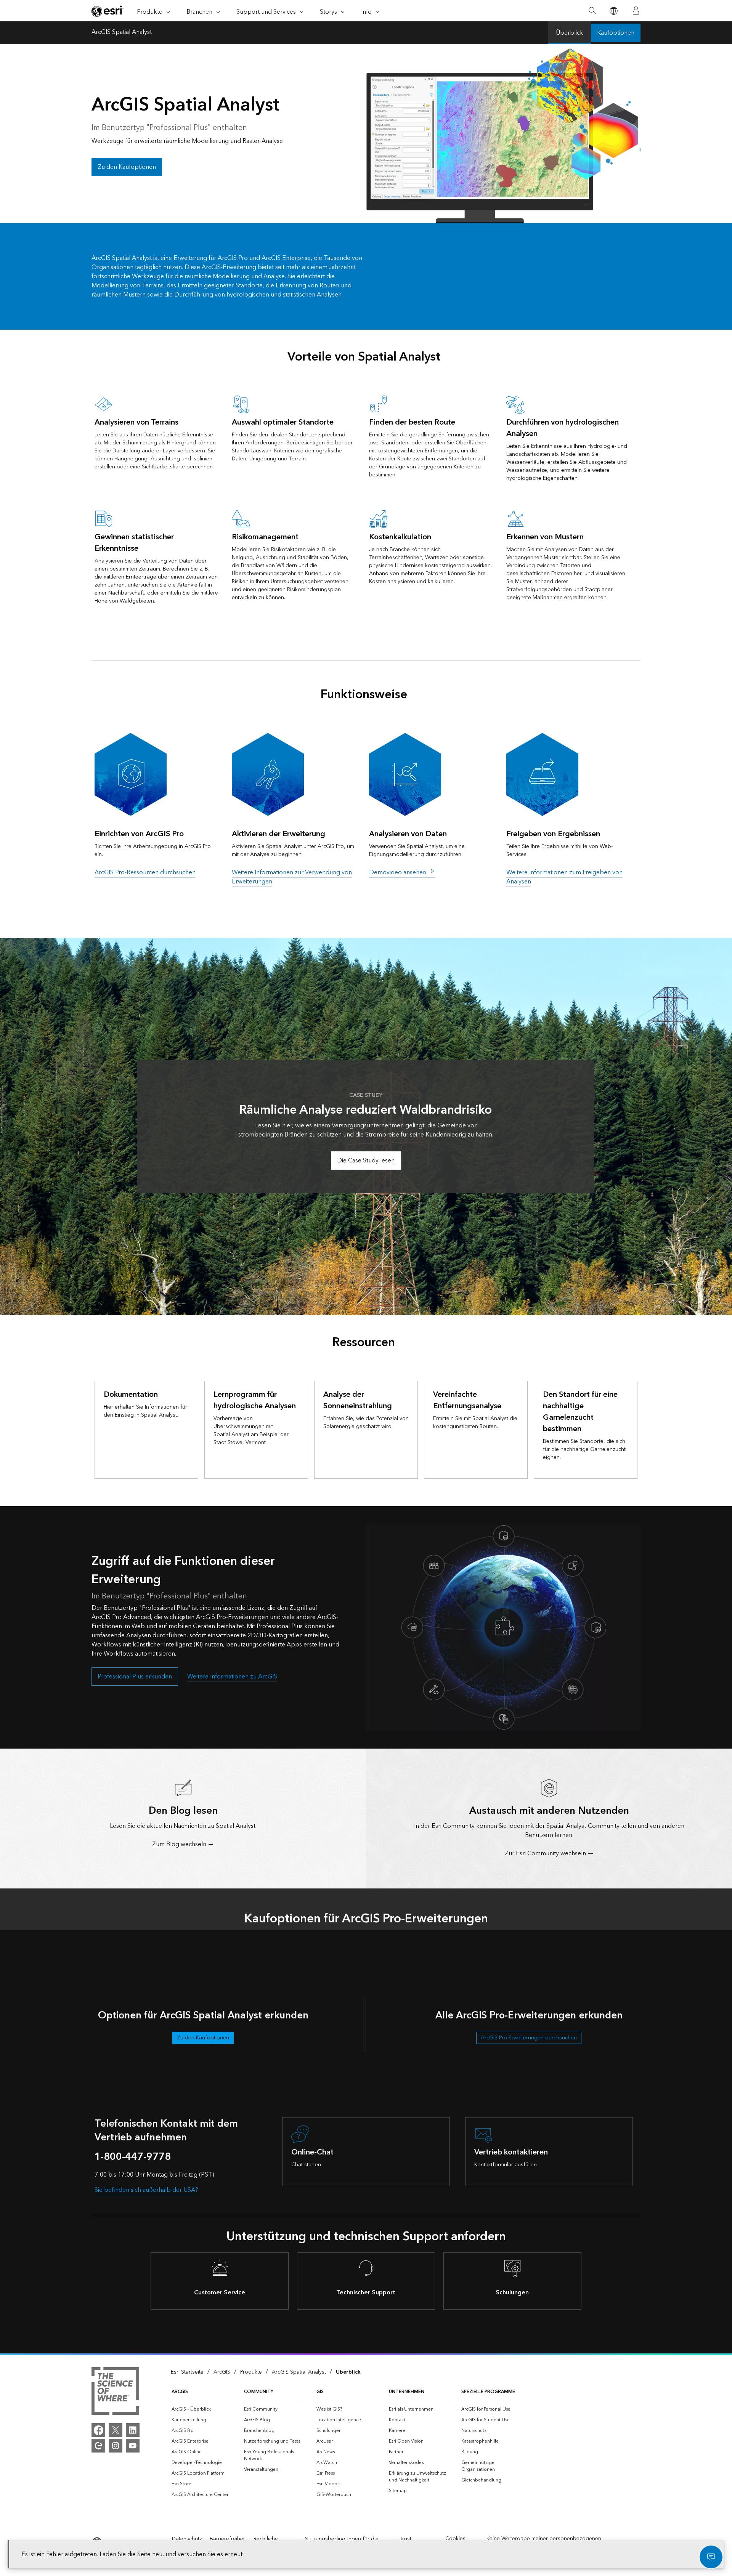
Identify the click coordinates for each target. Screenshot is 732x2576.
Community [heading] (259, 2392)
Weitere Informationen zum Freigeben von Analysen (564, 877)
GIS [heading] (320, 2392)
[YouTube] (133, 2446)
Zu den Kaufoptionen (127, 167)
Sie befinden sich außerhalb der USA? (146, 2190)
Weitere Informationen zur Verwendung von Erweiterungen (292, 877)
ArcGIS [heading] (180, 2392)
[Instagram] (116, 2446)
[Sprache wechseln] (613, 11)
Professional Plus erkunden (135, 1677)
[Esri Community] (98, 2446)
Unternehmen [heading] (407, 2392)
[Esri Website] (108, 11)
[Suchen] (592, 11)
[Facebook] (98, 2430)
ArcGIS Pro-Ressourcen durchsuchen (145, 872)
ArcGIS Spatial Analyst (122, 33)
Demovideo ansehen (398, 872)
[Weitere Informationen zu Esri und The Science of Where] (115, 2392)
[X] (116, 2430)
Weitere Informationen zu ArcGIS (232, 1677)
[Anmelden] (636, 11)
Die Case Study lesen (366, 1161)
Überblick (570, 33)
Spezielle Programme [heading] (488, 2392)
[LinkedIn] (133, 2430)
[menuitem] (202, 2409)
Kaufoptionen (616, 33)
